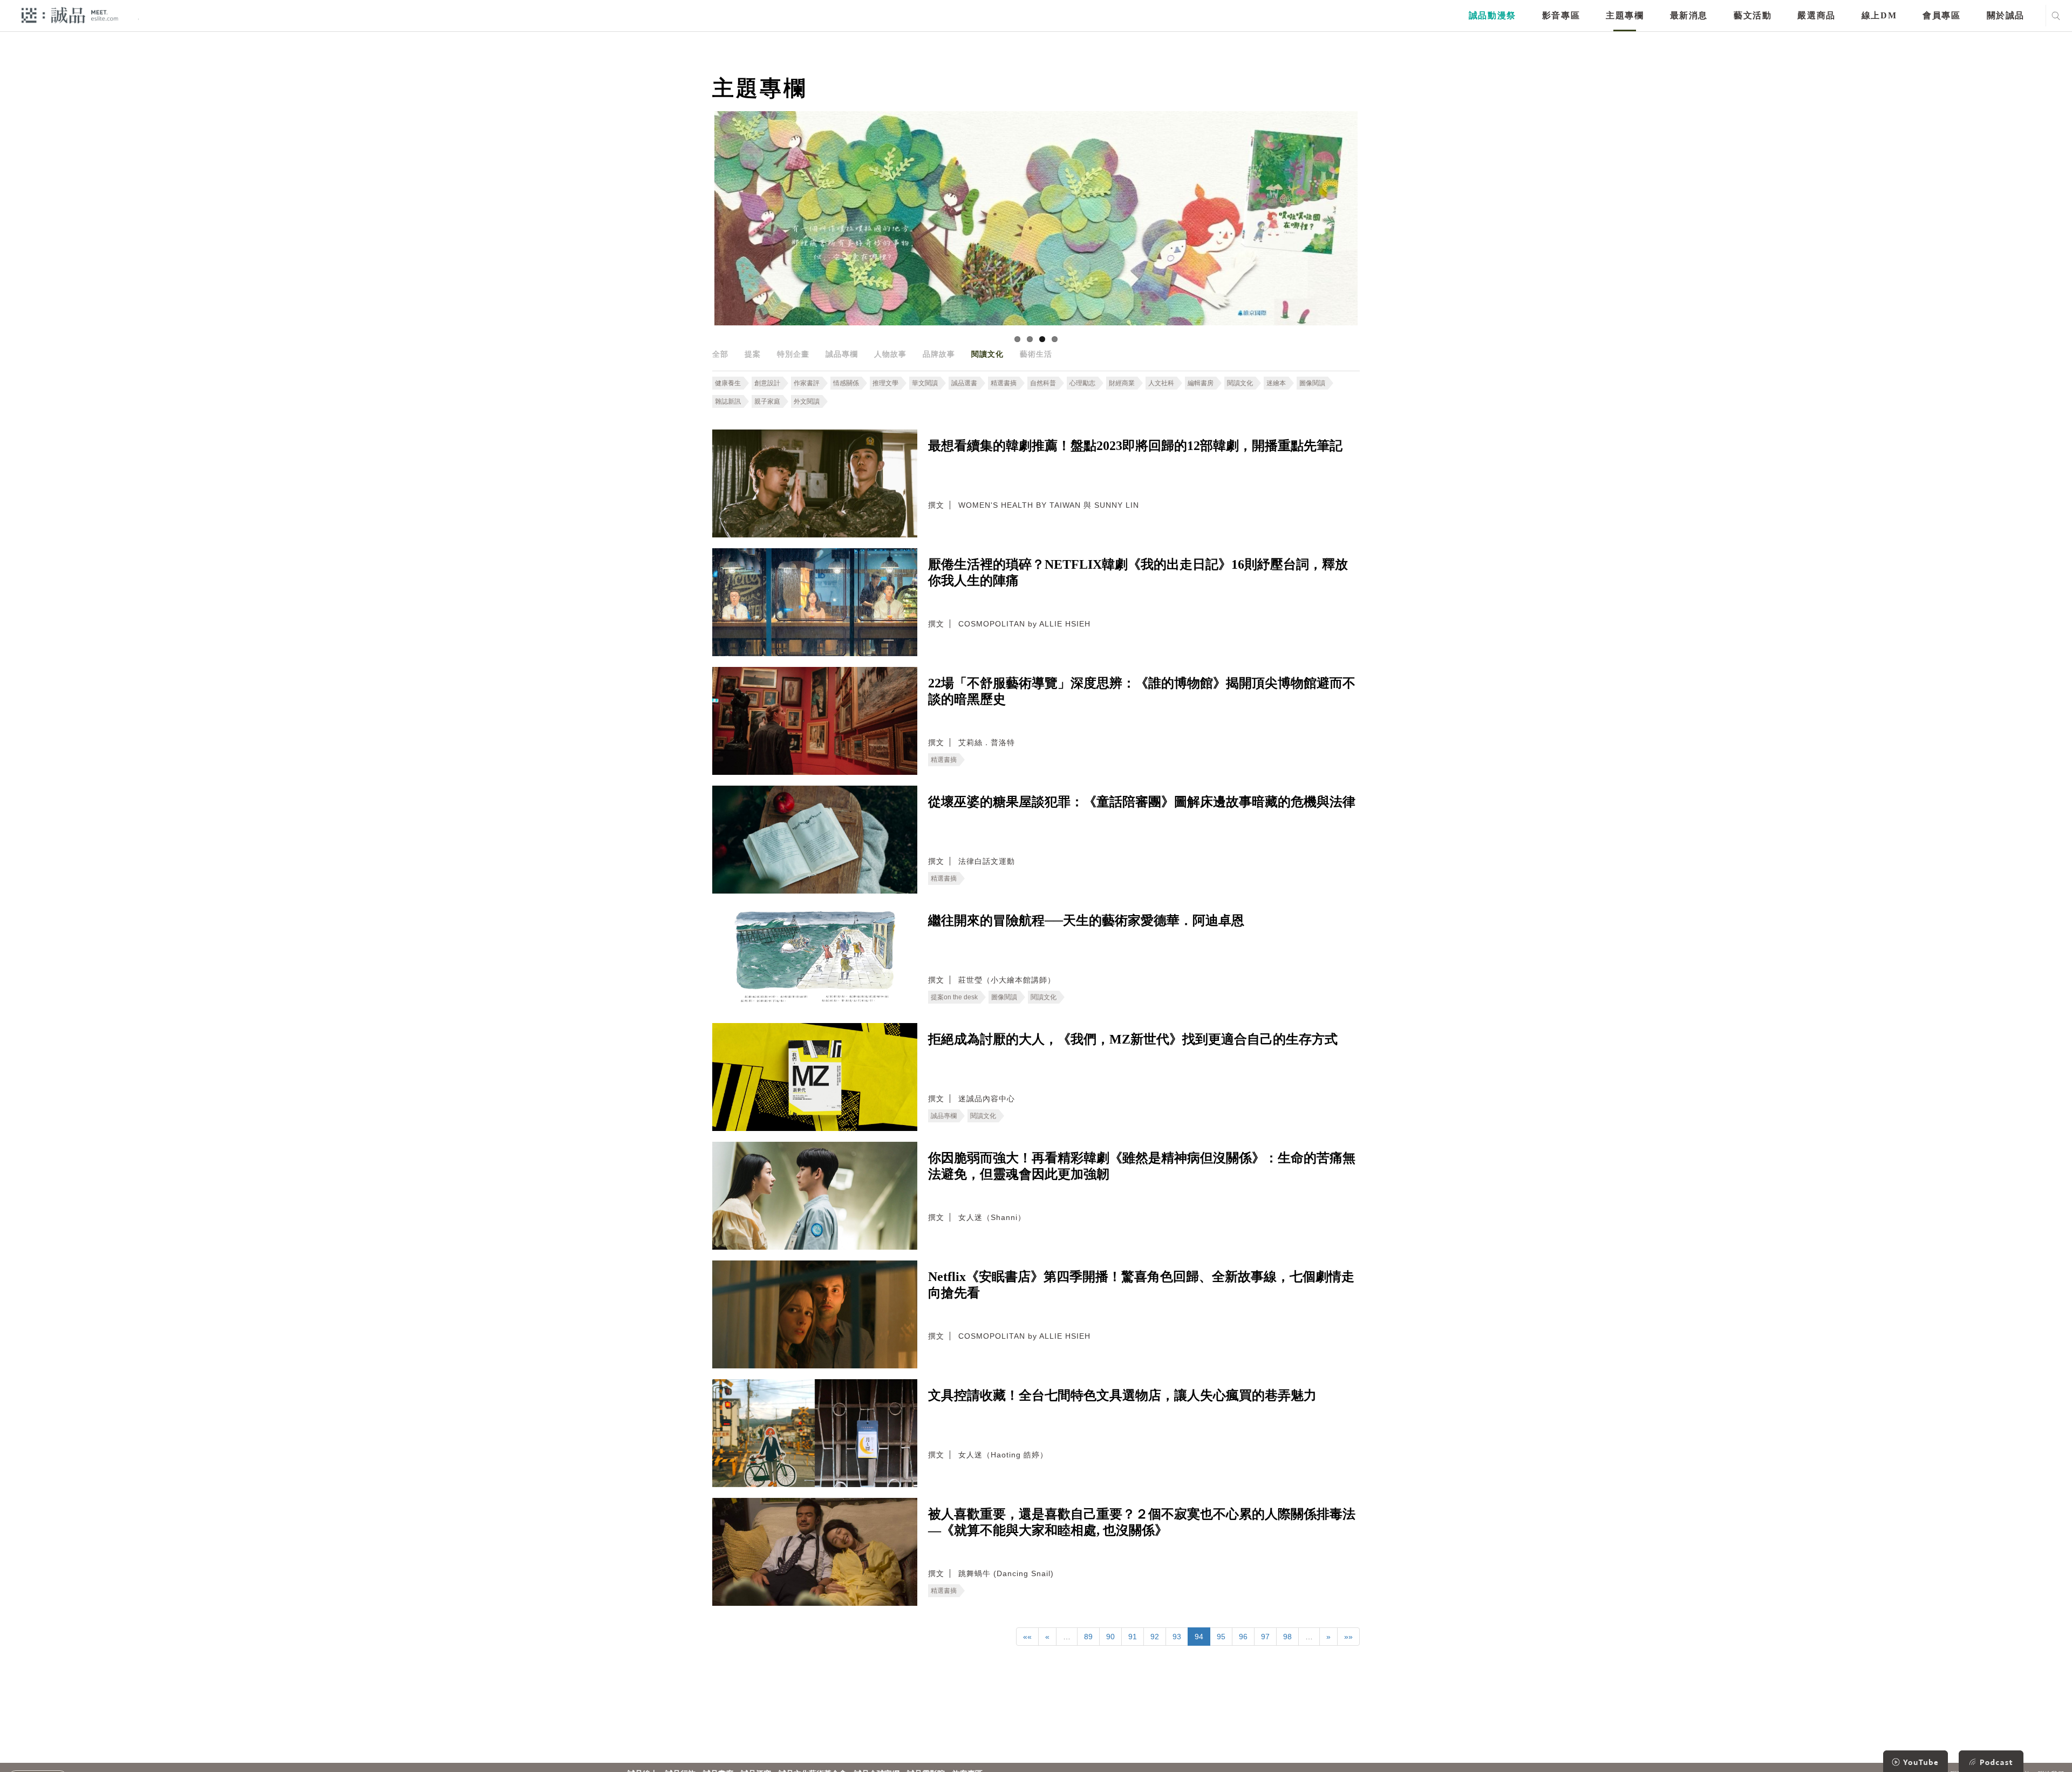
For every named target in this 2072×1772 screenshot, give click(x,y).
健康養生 (728, 383)
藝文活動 (1753, 15)
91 (1133, 1637)
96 (1243, 1637)
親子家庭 (767, 401)
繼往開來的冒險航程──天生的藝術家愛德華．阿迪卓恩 (1086, 921)
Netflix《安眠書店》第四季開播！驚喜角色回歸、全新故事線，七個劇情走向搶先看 (1141, 1285)
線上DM (1879, 15)
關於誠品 (2006, 15)
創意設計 (767, 383)
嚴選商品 (1816, 15)
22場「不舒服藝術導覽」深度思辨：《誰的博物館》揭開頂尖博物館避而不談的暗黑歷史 (1142, 691)
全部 (720, 354)
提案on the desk (954, 997)
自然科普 (1043, 383)
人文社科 (1161, 383)
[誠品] (70, 15)
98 (1287, 1637)
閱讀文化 (987, 354)
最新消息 (1689, 15)
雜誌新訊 (728, 401)
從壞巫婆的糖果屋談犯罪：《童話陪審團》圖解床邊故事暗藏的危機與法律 (1142, 802)
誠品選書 (964, 383)
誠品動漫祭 (1492, 15)
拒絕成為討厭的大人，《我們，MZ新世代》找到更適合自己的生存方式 (1133, 1039)
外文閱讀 (807, 401)
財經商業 (1122, 383)
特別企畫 (793, 354)
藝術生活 (1036, 354)
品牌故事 (939, 354)
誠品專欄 (842, 354)
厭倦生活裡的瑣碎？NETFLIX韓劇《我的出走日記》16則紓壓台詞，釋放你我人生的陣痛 (1138, 573)
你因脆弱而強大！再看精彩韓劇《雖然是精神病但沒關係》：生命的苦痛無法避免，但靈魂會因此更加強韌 (1142, 1166)
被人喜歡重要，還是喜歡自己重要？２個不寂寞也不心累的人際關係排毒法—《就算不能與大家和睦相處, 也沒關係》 (1142, 1522)
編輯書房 (1201, 383)
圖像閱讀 (1312, 383)
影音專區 (1561, 15)
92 (1155, 1637)
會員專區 (1941, 15)
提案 (753, 354)
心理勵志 (1082, 383)
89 (1088, 1637)
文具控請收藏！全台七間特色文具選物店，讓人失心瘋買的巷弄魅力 (1122, 1395)
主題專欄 (1625, 15)
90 (1110, 1637)
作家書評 (807, 383)
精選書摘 (1004, 383)
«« (1027, 1637)
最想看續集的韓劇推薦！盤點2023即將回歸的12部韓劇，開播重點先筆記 (1135, 446)
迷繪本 (1276, 383)
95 (1221, 1637)
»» (1348, 1637)
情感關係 (846, 383)
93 (1177, 1637)
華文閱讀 (925, 383)
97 (1265, 1637)
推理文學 (885, 383)
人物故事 (890, 354)
